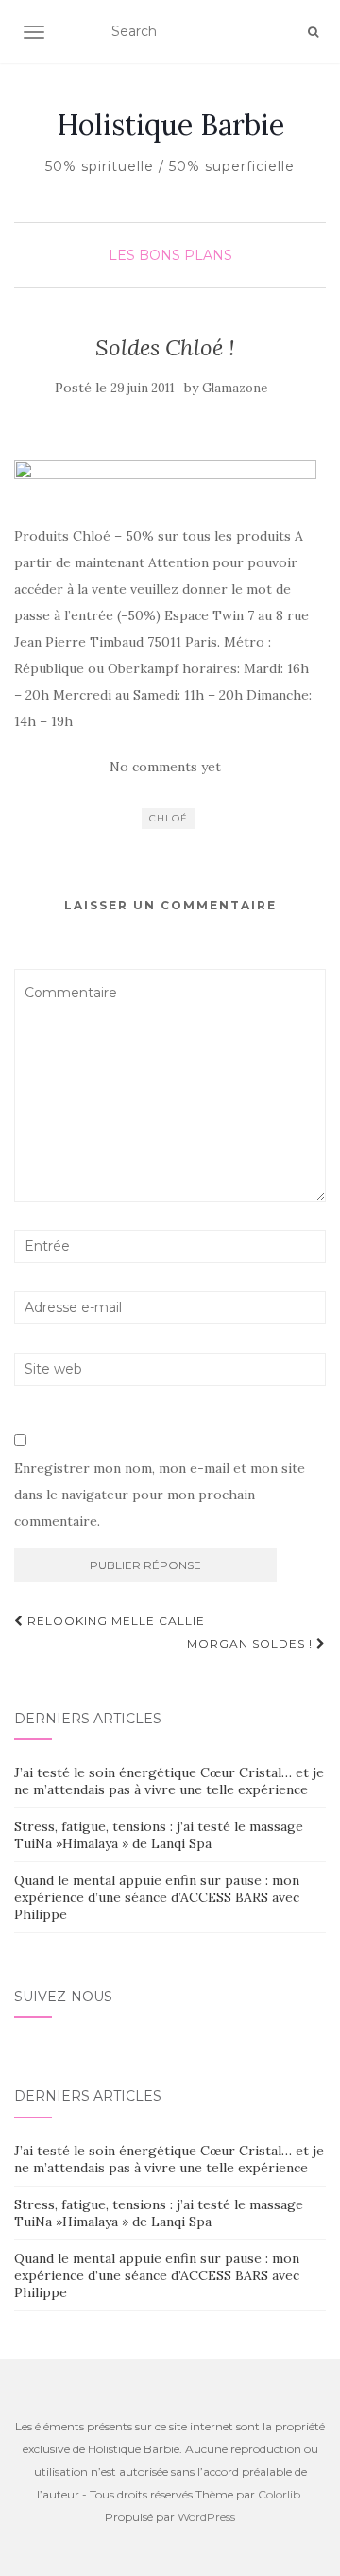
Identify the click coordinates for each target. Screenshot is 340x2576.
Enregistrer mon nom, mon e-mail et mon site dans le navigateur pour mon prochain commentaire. (160, 1495)
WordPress (206, 2517)
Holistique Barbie (170, 125)
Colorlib (279, 2494)
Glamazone (235, 388)
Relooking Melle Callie (114, 1621)
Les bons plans (170, 255)
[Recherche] (313, 32)
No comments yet (165, 767)
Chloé (169, 818)
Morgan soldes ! (252, 1643)
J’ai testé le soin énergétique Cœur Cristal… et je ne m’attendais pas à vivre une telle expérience (169, 1781)
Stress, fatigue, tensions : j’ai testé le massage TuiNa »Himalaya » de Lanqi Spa (159, 1835)
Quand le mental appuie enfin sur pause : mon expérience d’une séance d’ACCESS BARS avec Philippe (157, 1897)
